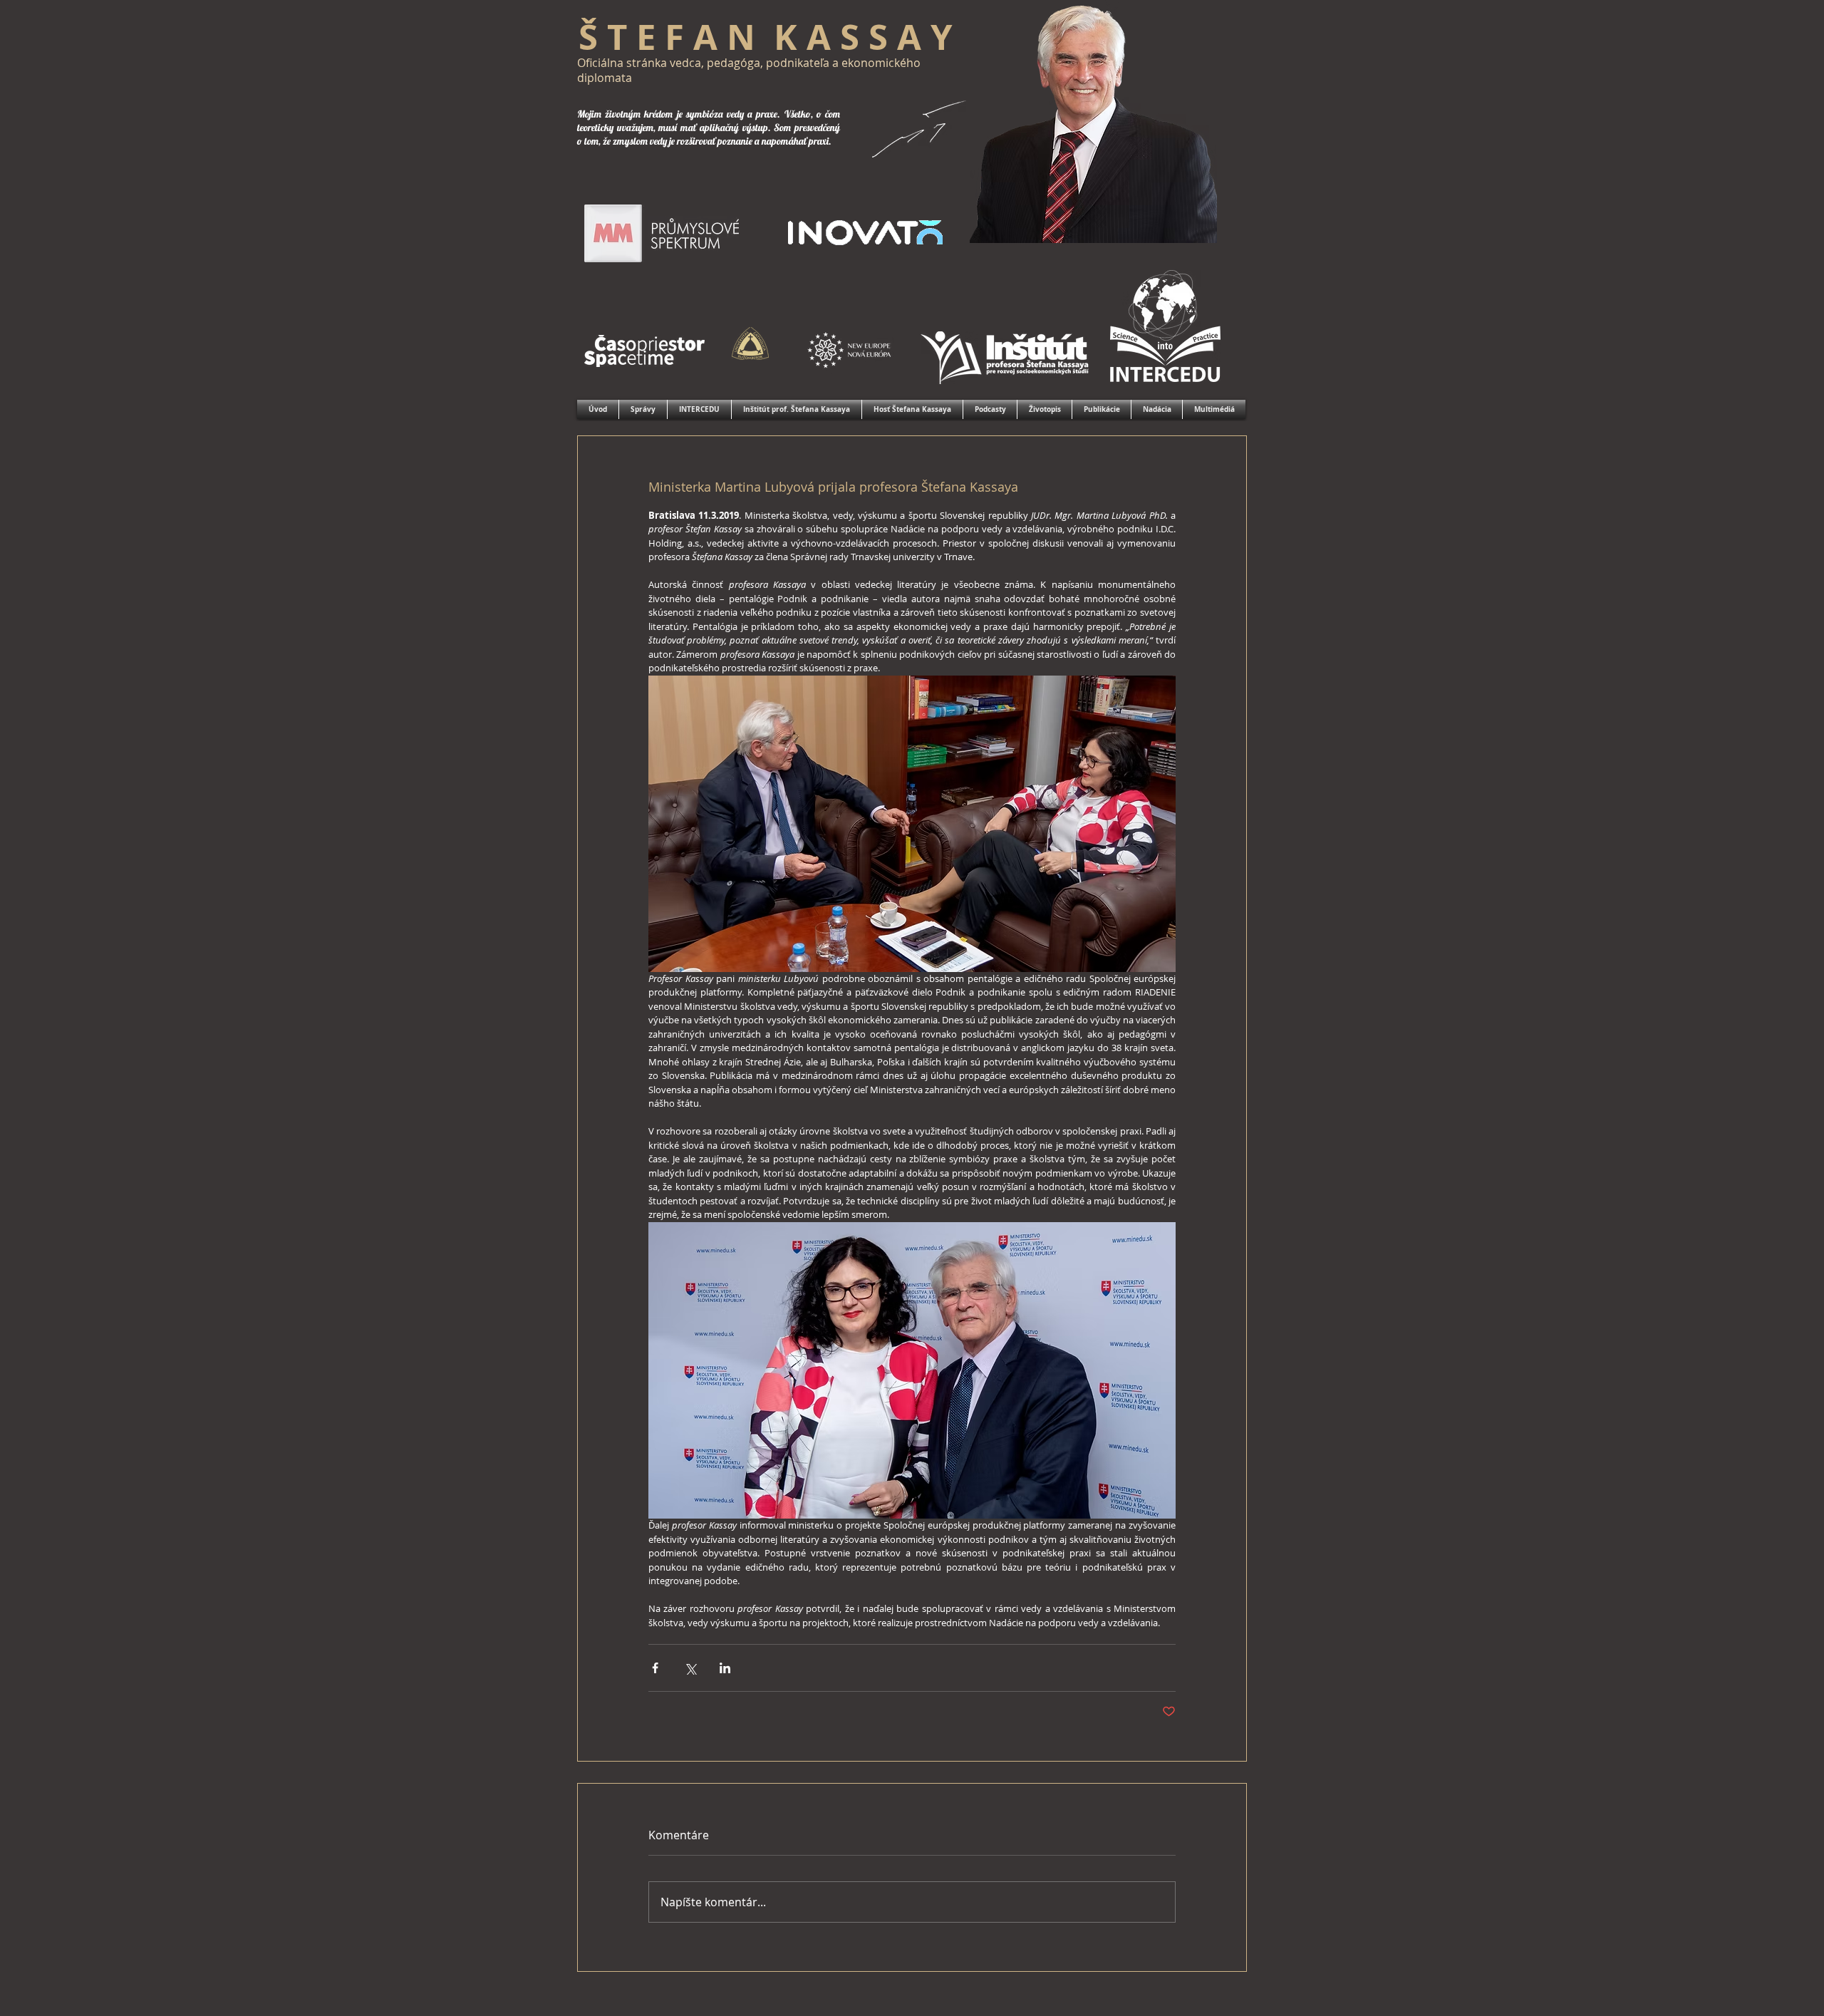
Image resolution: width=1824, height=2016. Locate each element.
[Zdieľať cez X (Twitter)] (690, 1668)
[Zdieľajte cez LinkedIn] (725, 1668)
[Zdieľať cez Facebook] (655, 1668)
